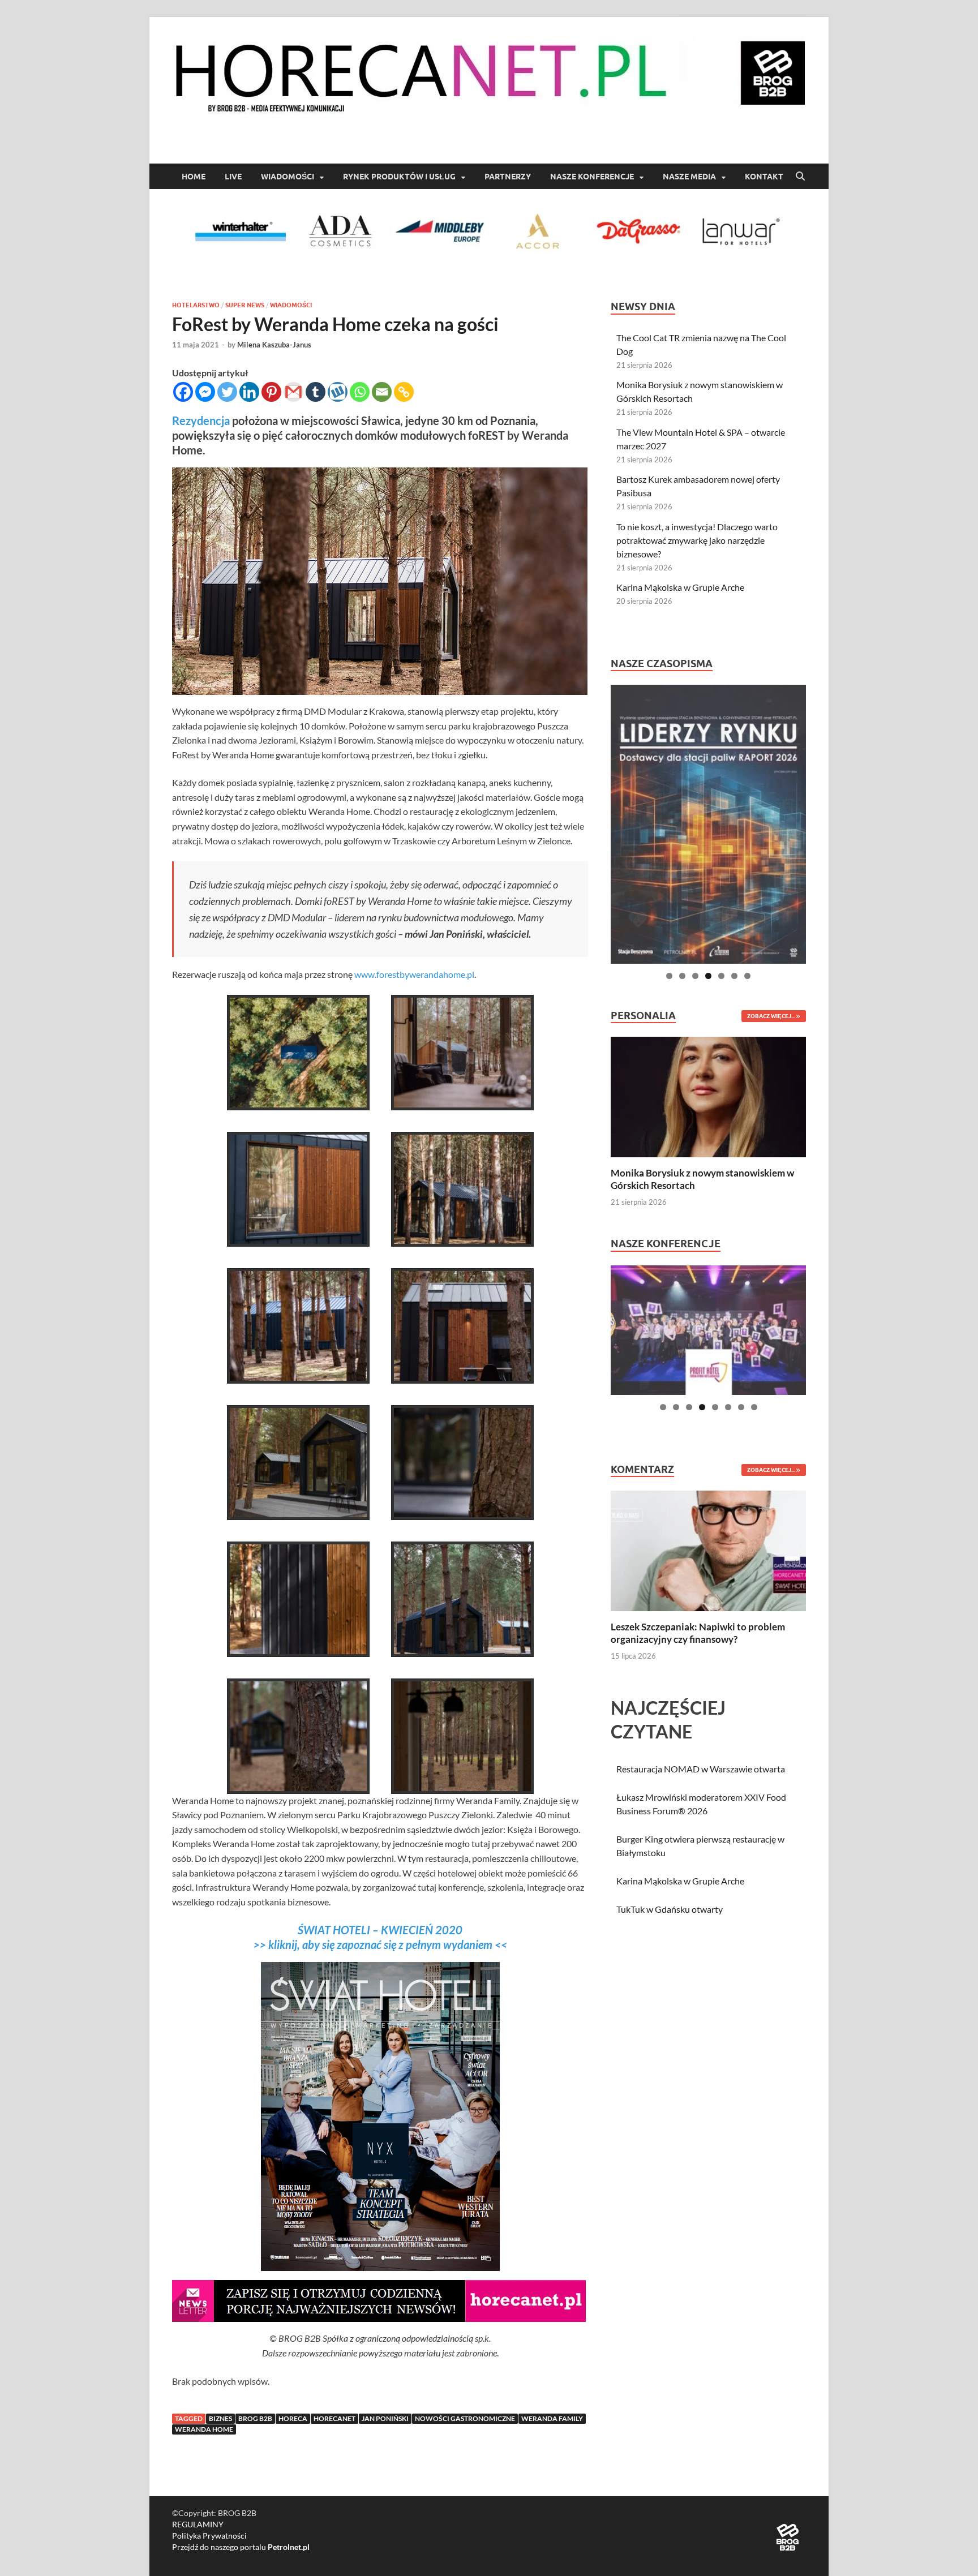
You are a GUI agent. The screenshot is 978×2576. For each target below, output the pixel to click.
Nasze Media (689, 177)
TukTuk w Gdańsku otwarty (670, 1909)
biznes (220, 2418)
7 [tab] (747, 976)
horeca (293, 2418)
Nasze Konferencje (592, 177)
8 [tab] (754, 1407)
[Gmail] (293, 392)
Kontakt (764, 177)
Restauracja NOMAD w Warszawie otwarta (701, 1769)
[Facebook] (183, 392)
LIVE (233, 177)
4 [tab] (708, 976)
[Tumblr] (316, 392)
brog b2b (255, 2418)
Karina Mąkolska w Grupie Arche (680, 587)
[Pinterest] (271, 392)
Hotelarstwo (196, 305)
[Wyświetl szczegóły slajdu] (708, 824)
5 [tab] (721, 976)
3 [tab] (695, 976)
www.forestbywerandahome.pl (414, 974)
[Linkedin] (249, 392)
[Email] (382, 392)
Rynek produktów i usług (399, 177)
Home (194, 177)
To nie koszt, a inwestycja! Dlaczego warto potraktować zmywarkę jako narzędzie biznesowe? (697, 540)
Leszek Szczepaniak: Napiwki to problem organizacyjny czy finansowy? (698, 1633)
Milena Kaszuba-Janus (274, 345)
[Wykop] (338, 392)
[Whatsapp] (360, 392)
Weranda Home (204, 2429)
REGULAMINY (198, 2524)
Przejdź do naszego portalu (241, 2547)
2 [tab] (682, 976)
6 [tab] (734, 976)
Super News (245, 305)
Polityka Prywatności (209, 2536)
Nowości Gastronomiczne (465, 2418)
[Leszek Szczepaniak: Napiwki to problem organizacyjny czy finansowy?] (708, 1550)
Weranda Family (552, 2418)
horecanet (334, 2418)
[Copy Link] (404, 392)
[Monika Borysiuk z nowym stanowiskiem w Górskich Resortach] (708, 1096)
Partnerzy (508, 177)
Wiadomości (288, 177)
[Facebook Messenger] (205, 392)
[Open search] (800, 177)
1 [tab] (669, 976)
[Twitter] (227, 392)
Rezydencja (202, 420)
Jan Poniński (385, 2418)
